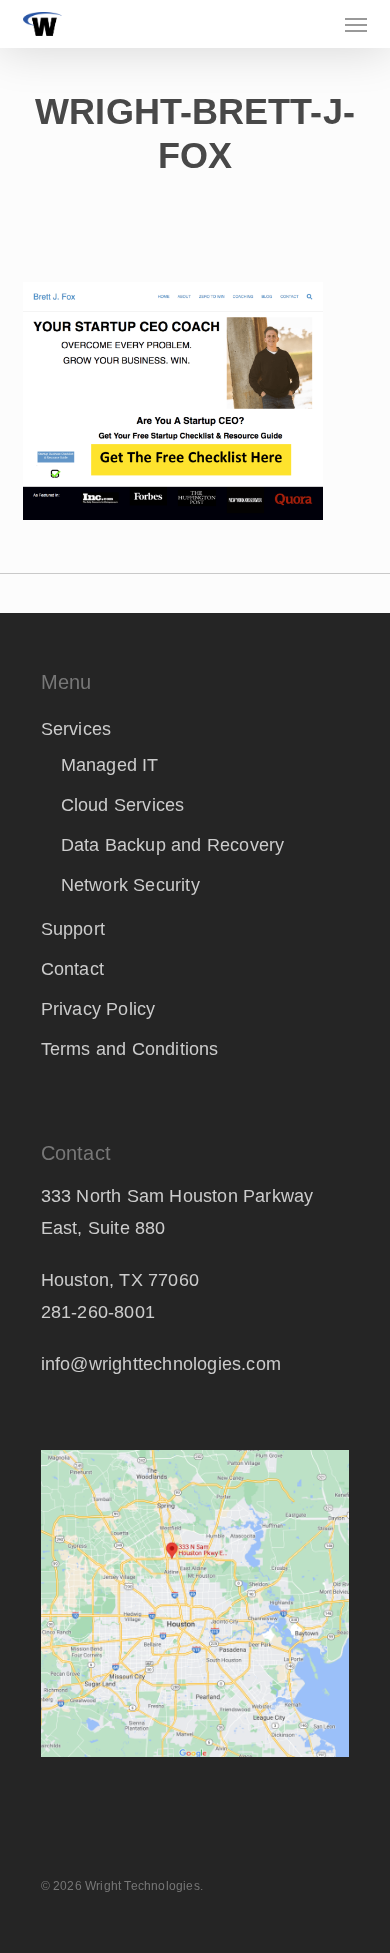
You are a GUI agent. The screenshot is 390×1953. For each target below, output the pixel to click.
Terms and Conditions (130, 1049)
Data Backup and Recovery (173, 845)
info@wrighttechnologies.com (161, 1364)
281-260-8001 (98, 1312)
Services (76, 729)
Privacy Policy (98, 1009)
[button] (356, 24)
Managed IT (110, 765)
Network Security (130, 885)
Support (73, 929)
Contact (72, 969)
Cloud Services (123, 805)
